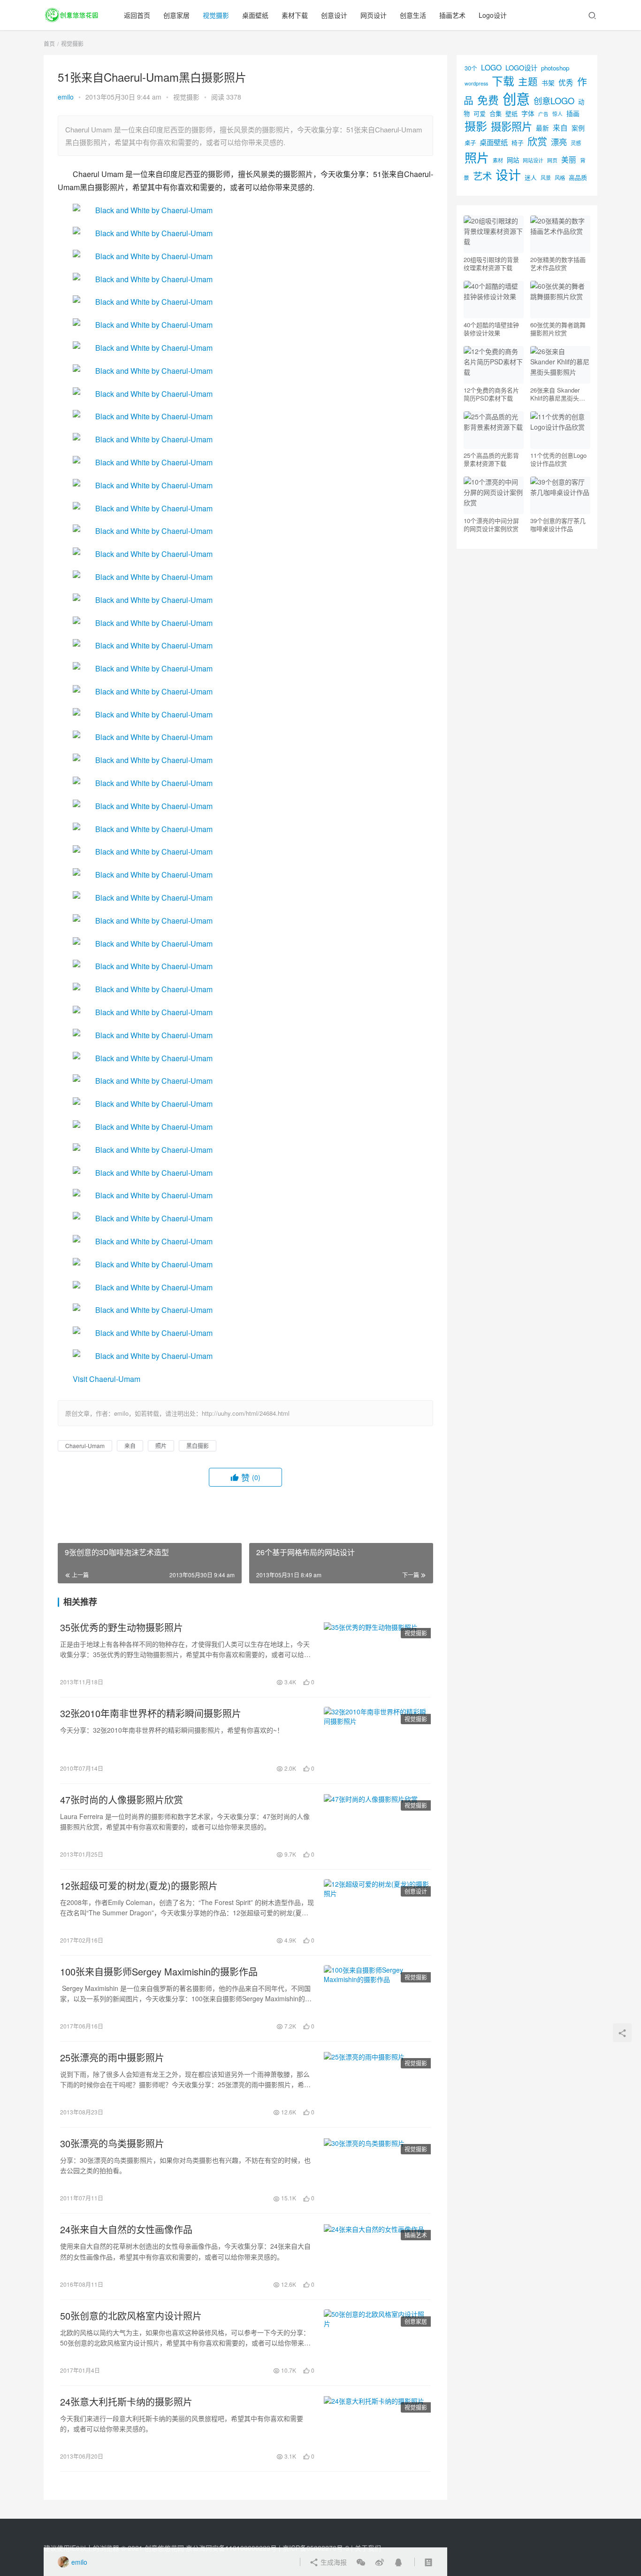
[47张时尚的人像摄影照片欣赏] (377, 1827)
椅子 (518, 143)
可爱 (480, 113)
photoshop (555, 68)
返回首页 (137, 15)
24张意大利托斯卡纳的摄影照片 (126, 2402)
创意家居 (176, 15)
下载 (503, 81)
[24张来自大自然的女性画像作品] (377, 2256)
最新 (542, 128)
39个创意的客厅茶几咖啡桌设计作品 (558, 524)
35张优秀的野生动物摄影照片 (122, 1627)
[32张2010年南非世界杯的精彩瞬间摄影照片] (377, 1740)
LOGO (491, 67)
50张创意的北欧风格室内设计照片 (131, 2316)
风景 (546, 177)
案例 (578, 128)
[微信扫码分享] (361, 2562)
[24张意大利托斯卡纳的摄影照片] (377, 2429)
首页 (49, 43)
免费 (488, 100)
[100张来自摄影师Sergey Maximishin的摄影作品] (377, 1998)
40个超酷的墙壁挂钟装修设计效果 (491, 329)
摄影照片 (511, 126)
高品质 (578, 177)
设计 (508, 174)
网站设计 (533, 160)
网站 (513, 160)
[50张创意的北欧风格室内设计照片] (377, 2343)
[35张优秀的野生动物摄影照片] (377, 1654)
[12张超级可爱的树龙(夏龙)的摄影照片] (377, 1913)
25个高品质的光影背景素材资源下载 (491, 459)
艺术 (482, 176)
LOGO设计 (521, 67)
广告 (543, 114)
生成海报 (333, 2562)
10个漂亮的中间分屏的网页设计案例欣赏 (491, 524)
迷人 (531, 177)
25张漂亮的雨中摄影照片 (112, 2058)
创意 (516, 98)
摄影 (476, 126)
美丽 (569, 159)
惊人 (557, 114)
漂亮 (559, 142)
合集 (496, 113)
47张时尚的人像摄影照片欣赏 (122, 1800)
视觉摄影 (216, 15)
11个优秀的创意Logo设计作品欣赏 (558, 459)
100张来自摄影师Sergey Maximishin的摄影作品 (159, 1972)
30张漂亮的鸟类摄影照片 (112, 2144)
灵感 (576, 143)
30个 (471, 68)
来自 (130, 1446)
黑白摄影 (198, 1446)
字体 (528, 113)
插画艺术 (452, 15)
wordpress (476, 83)
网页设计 (374, 15)
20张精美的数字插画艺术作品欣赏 (558, 263)
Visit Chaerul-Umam (107, 1379)
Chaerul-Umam (85, 1446)
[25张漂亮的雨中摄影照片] (377, 2084)
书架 (548, 83)
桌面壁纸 (255, 15)
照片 (161, 1446)
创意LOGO (554, 100)
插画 (573, 113)
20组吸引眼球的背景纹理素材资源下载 (491, 263)
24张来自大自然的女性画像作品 (126, 2229)
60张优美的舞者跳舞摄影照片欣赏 (558, 329)
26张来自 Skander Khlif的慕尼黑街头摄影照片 (558, 394)
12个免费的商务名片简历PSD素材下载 (491, 394)
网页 (552, 160)
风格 (560, 177)
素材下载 (295, 15)
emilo (66, 97)
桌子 (470, 143)
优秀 (566, 82)
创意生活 (413, 15)
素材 (498, 160)
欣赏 (537, 141)
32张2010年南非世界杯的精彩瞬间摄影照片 (151, 1713)
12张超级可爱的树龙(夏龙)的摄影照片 (139, 1886)
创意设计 (334, 15)
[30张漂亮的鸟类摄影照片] (377, 2170)
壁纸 (511, 113)
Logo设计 (493, 15)
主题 (528, 81)
